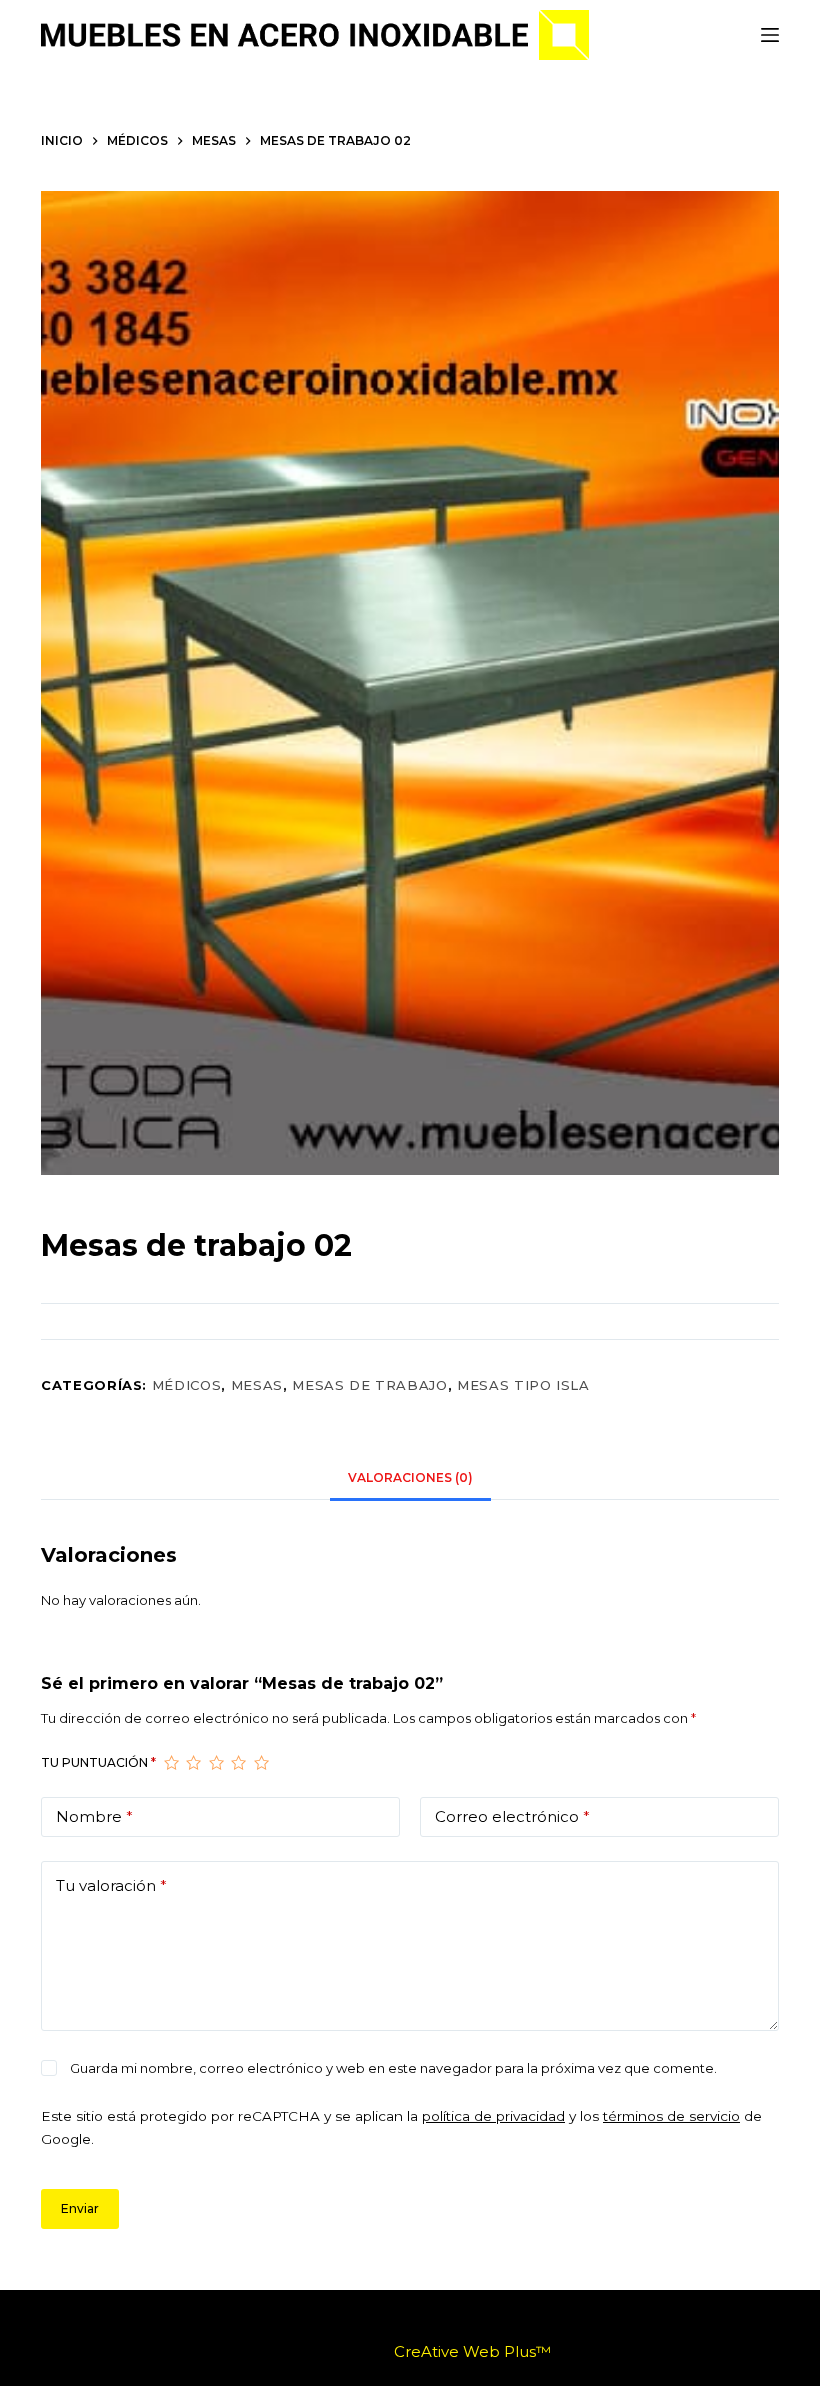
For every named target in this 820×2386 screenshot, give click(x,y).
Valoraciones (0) (410, 1477)
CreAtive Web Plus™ (472, 2351)
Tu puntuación (98, 1762)
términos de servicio (671, 2116)
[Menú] (770, 35)
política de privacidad (493, 2116)
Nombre (94, 1816)
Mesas (257, 1385)
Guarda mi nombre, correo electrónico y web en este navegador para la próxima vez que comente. (393, 2068)
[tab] (410, 1477)
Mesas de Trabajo (369, 1385)
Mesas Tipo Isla (523, 1385)
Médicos (187, 1385)
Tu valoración (111, 1885)
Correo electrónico (512, 1816)
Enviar (80, 2208)
